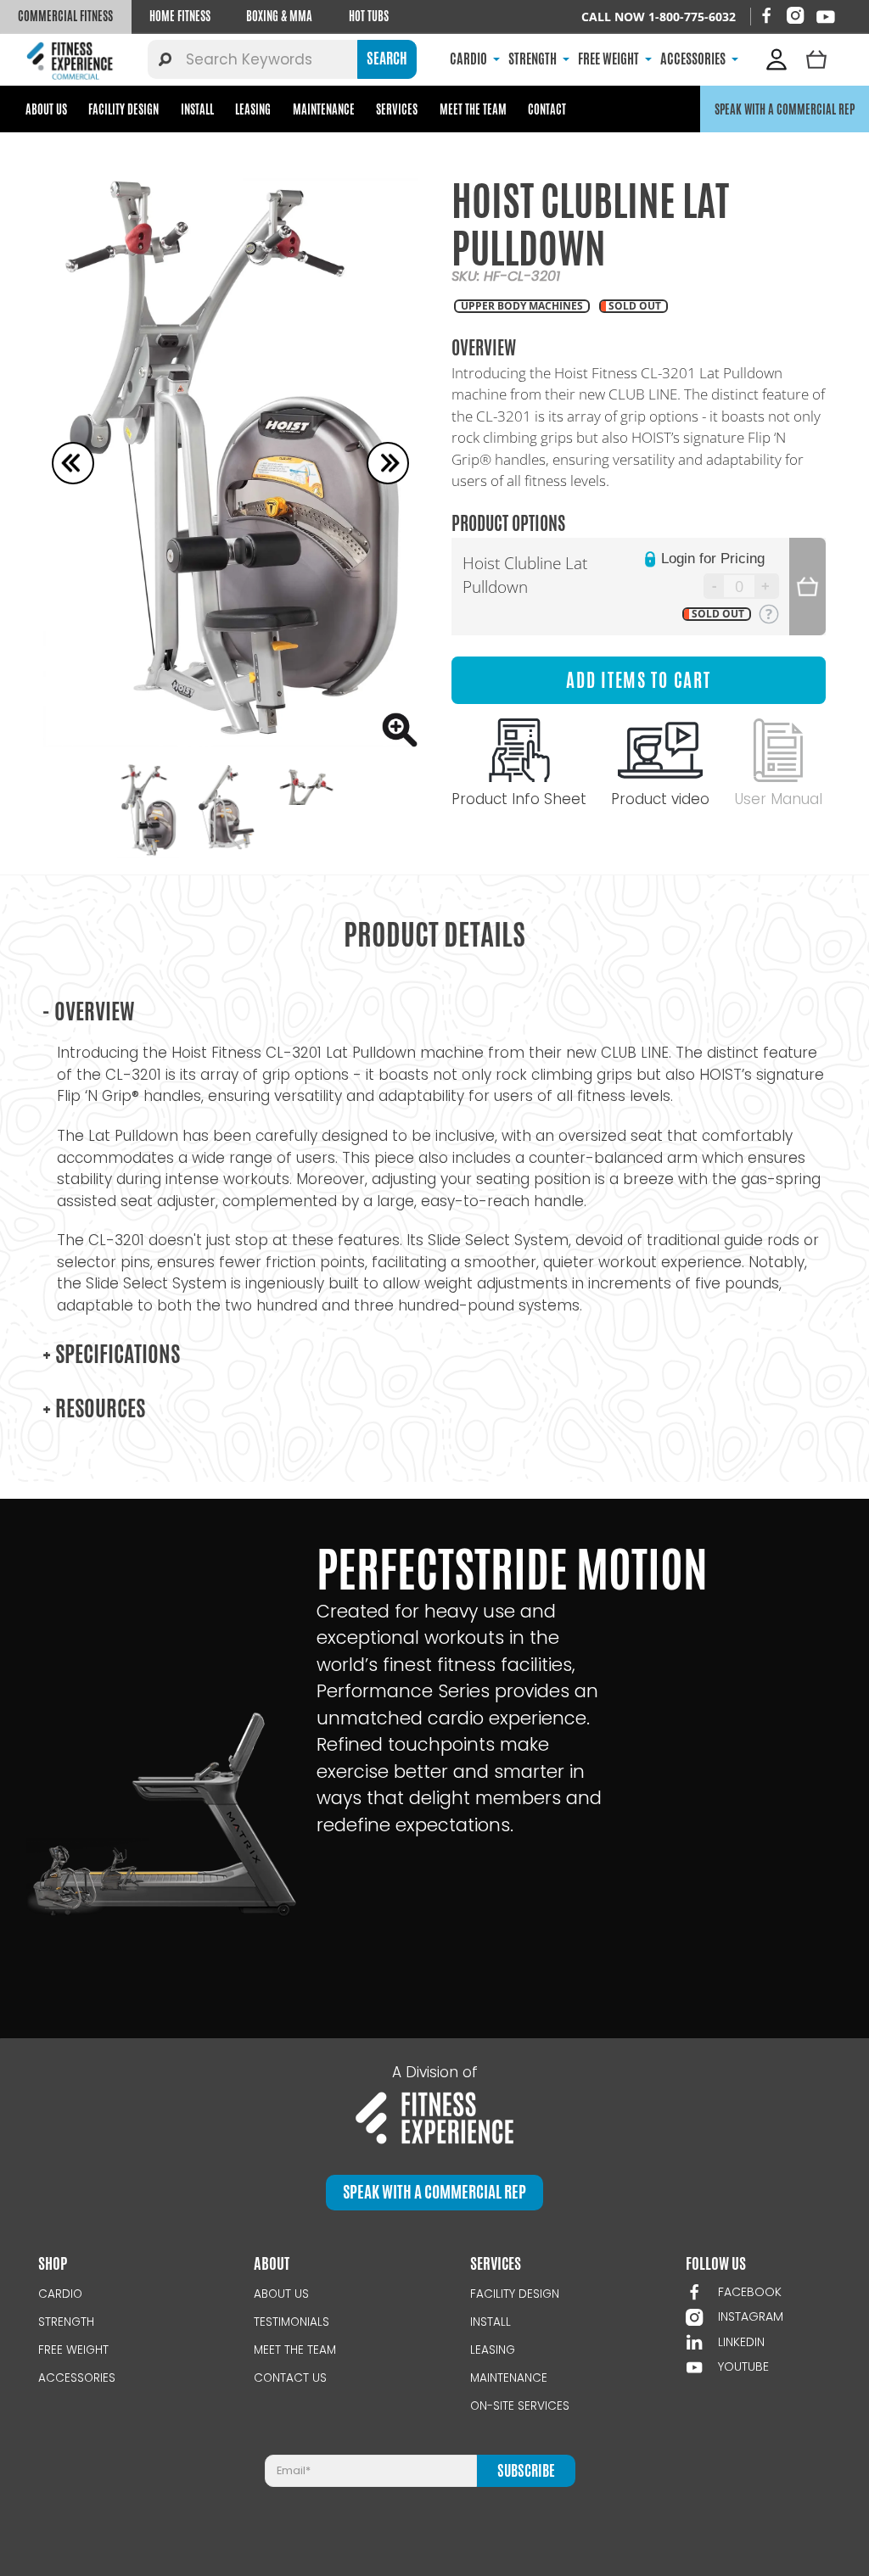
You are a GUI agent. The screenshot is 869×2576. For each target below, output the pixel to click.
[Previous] (73, 463)
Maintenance (324, 109)
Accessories (77, 2378)
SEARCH (387, 59)
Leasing (253, 109)
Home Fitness (180, 16)
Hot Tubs (369, 16)
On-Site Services (520, 2406)
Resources (94, 1408)
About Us (46, 109)
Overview (89, 1011)
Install (197, 109)
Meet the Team (473, 109)
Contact (547, 109)
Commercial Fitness (65, 16)
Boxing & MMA (279, 16)
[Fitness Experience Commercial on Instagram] (795, 15)
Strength (66, 2322)
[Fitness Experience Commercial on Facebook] (766, 15)
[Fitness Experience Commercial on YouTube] (826, 17)
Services (397, 109)
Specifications (111, 1354)
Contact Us (290, 2378)
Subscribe (526, 2471)
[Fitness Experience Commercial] (72, 60)
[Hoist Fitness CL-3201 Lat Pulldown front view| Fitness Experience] (230, 463)
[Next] (388, 463)
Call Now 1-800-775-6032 (659, 17)
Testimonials (292, 2322)
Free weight (73, 2350)
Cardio (60, 2294)
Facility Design (123, 109)
